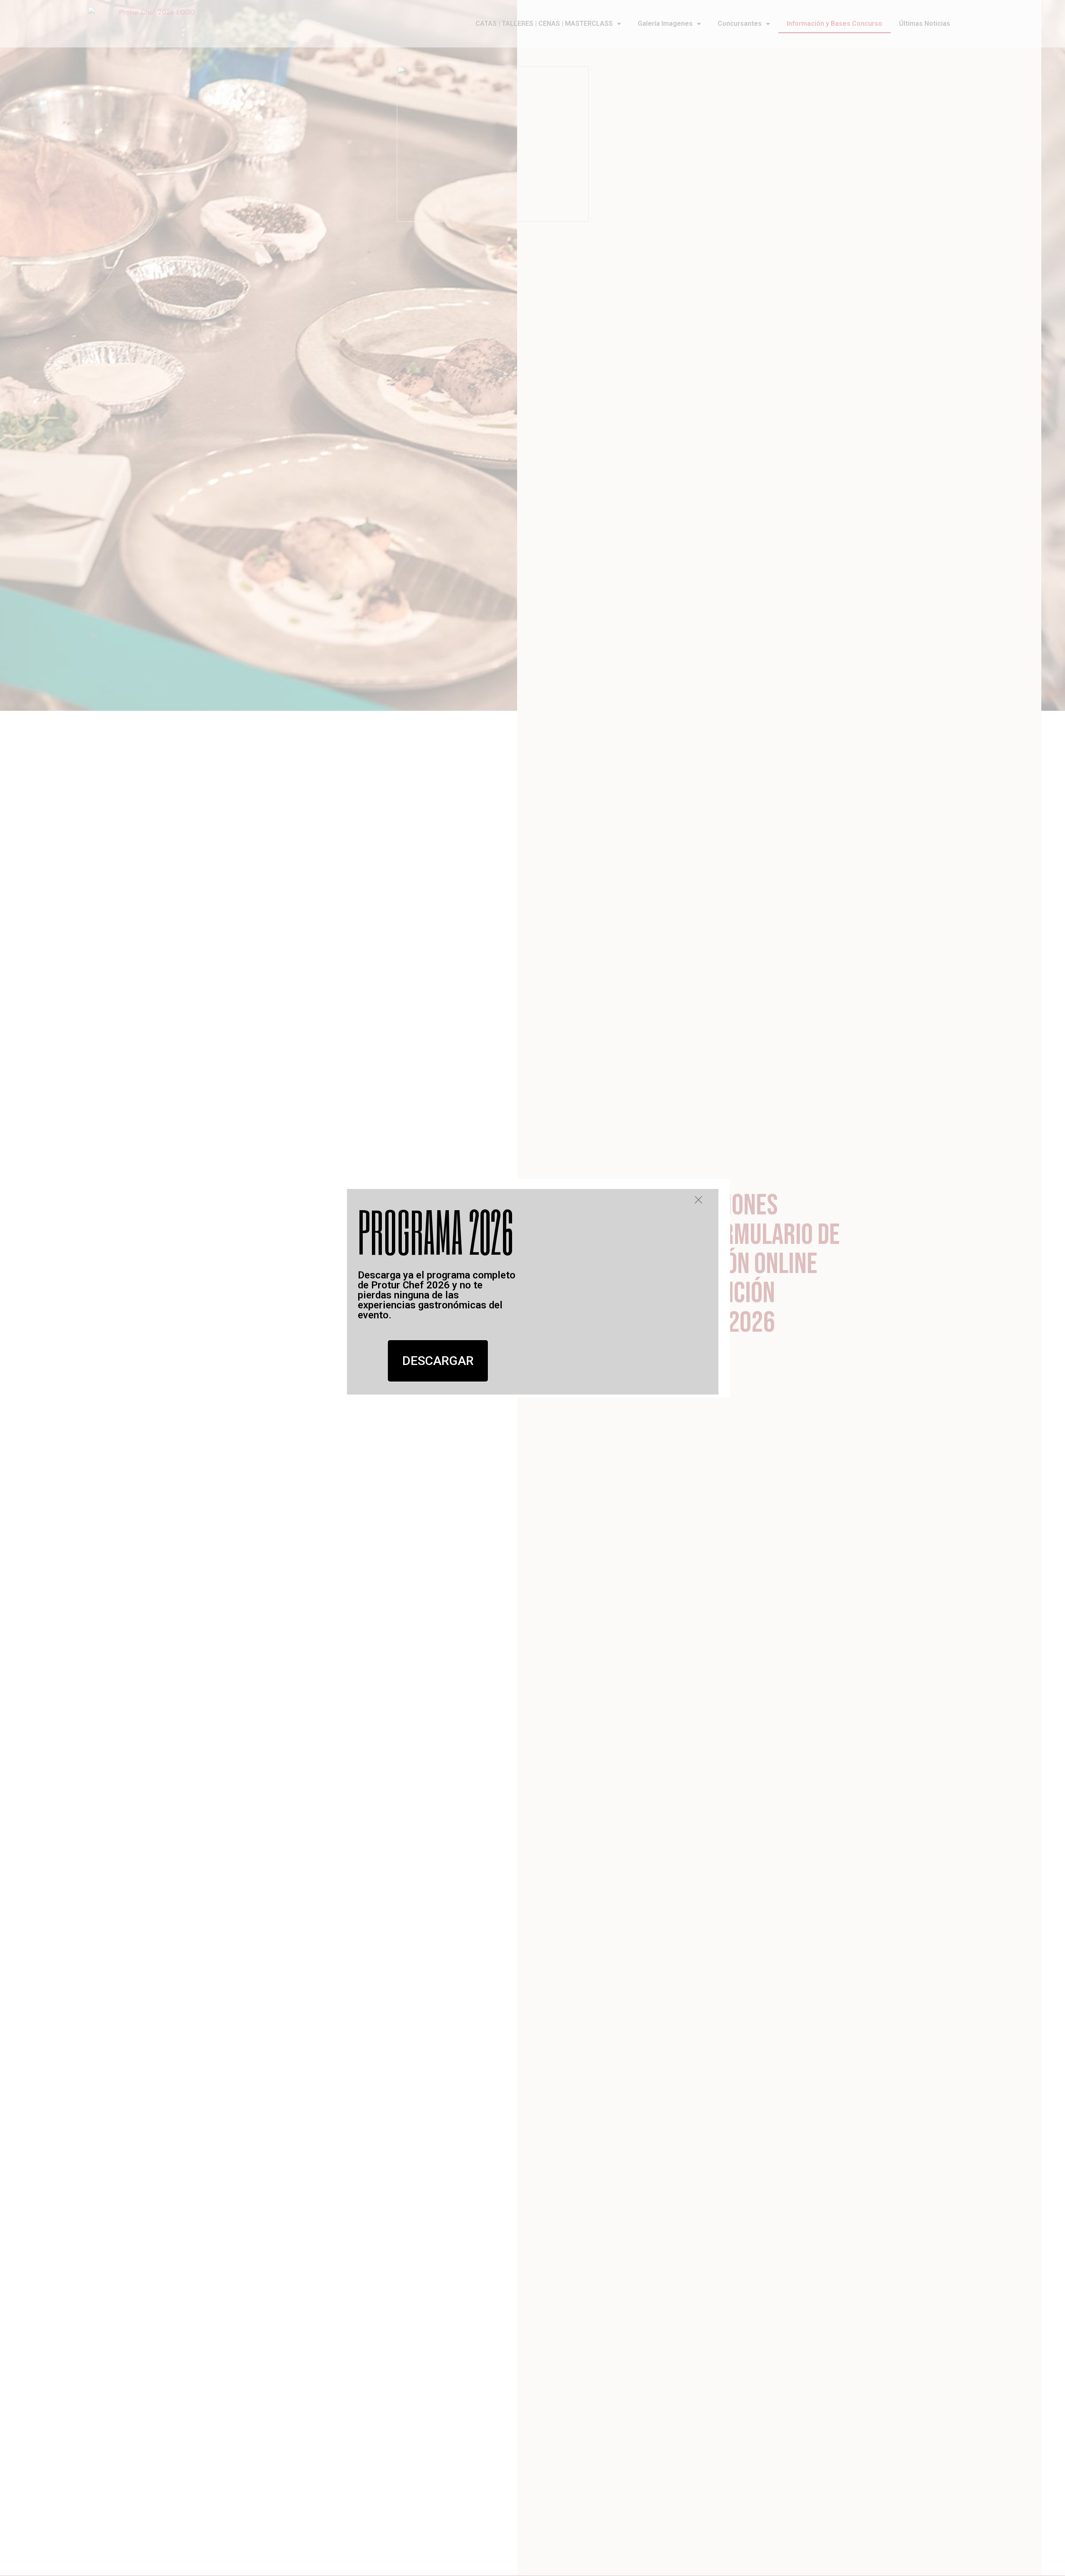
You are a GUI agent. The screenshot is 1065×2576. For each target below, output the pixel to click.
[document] (532, 1288)
